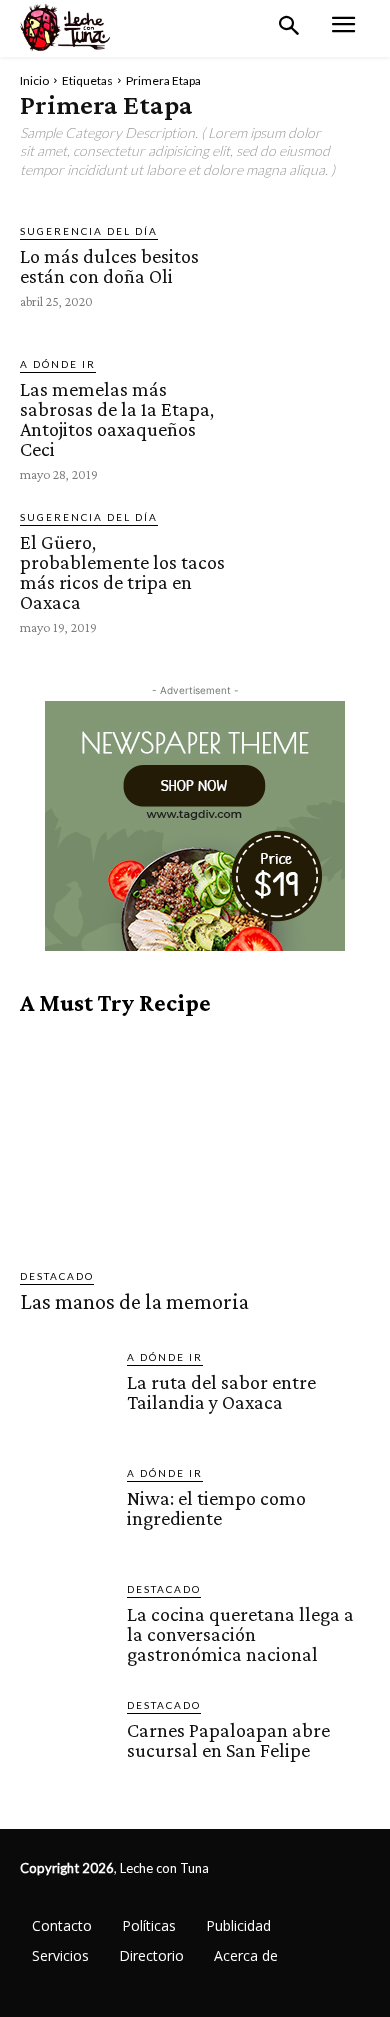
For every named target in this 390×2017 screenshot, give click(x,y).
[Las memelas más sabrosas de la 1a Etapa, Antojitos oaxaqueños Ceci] (303, 418)
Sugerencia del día (89, 231)
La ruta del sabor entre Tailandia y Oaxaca (221, 1392)
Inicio (34, 80)
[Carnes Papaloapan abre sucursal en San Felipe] (65, 1742)
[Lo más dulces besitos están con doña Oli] (303, 265)
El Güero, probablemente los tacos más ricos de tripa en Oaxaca (122, 572)
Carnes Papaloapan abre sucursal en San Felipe (228, 1740)
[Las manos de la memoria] (195, 1142)
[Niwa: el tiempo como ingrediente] (65, 1510)
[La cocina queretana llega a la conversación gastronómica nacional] (65, 1626)
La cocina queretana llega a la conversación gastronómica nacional (240, 1634)
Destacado (57, 1276)
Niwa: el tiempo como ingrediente (216, 1508)
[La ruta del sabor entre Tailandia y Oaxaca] (65, 1394)
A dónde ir (58, 364)
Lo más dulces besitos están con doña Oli (109, 266)
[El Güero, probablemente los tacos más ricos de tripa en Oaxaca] (303, 571)
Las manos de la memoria (134, 1301)
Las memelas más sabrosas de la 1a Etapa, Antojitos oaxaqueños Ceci (117, 419)
